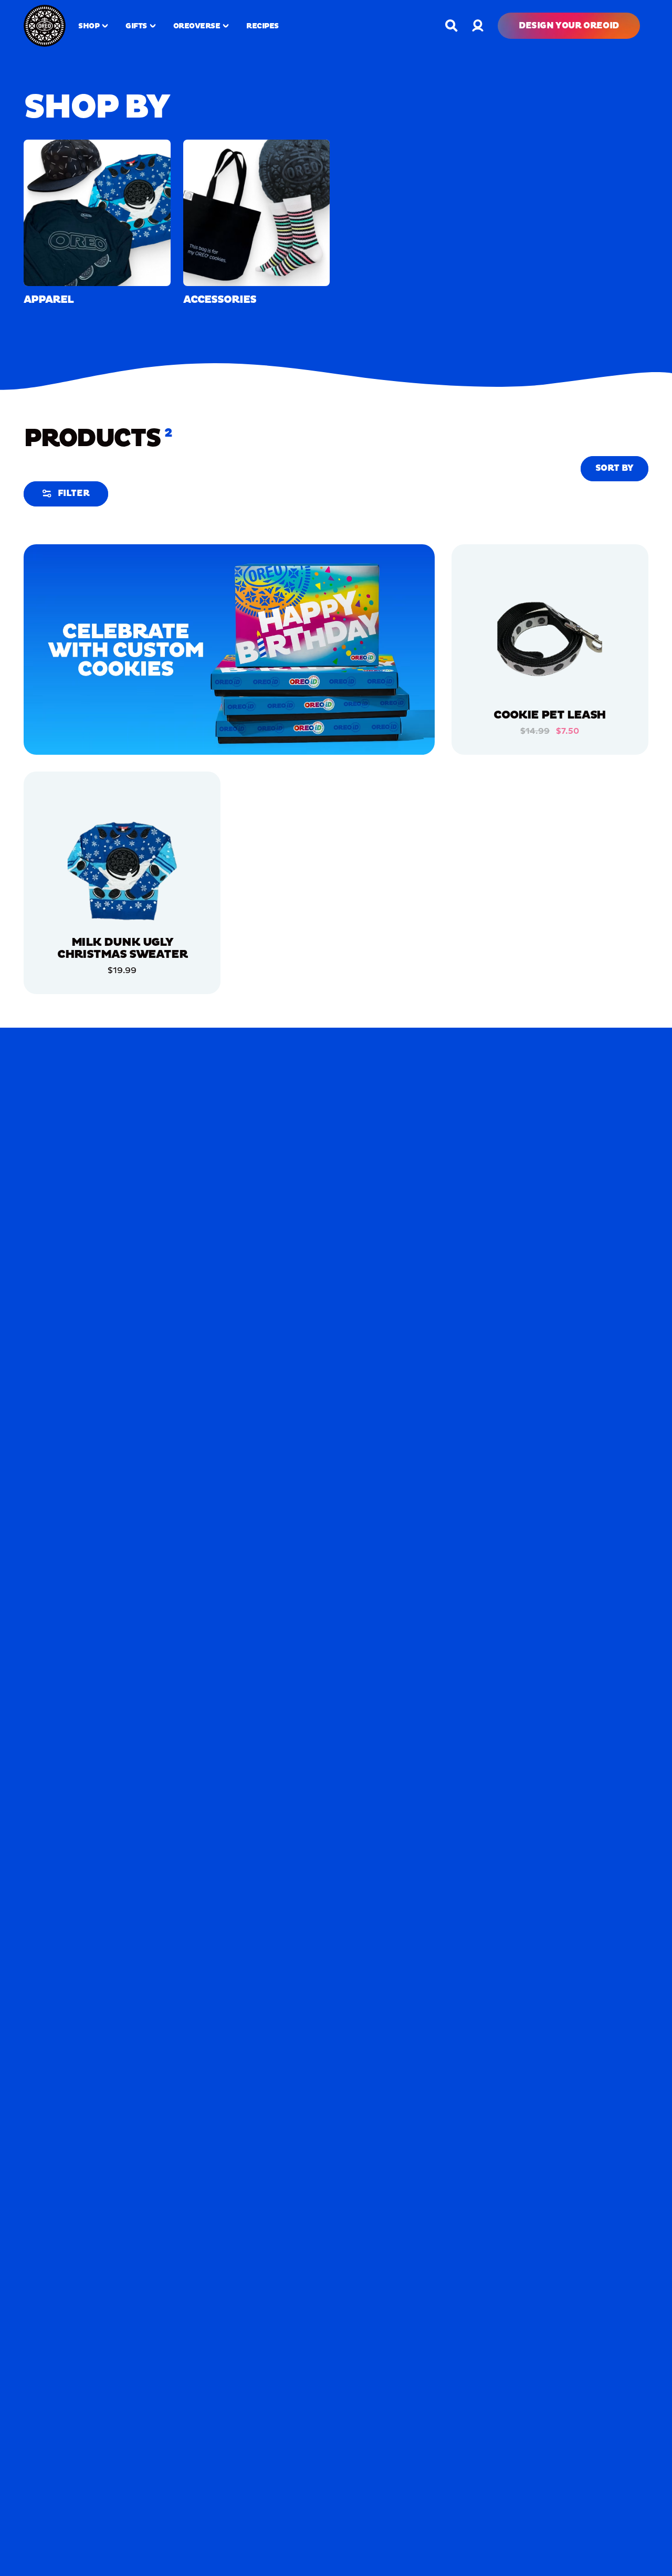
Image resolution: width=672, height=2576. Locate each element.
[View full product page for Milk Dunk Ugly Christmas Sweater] (122, 870)
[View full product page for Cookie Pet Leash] (550, 642)
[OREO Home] (45, 26)
